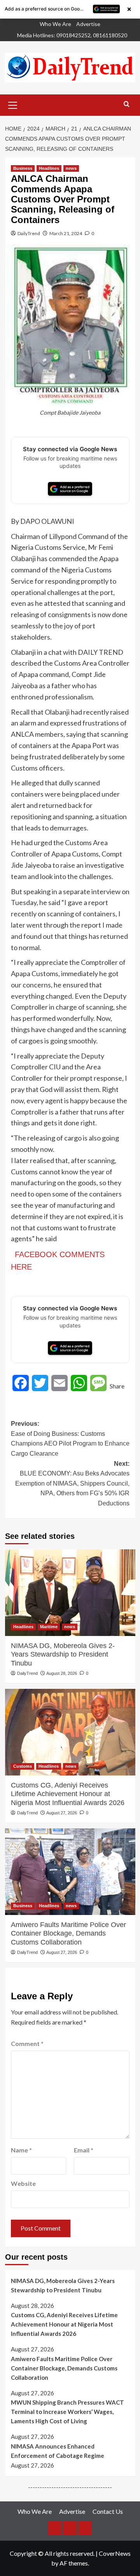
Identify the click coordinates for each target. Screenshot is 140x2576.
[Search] (127, 104)
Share (117, 1386)
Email (84, 2150)
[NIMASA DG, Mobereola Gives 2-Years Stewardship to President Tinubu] (70, 1593)
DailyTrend (29, 233)
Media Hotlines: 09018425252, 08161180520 (72, 35)
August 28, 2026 (62, 1673)
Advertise (88, 24)
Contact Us (108, 2511)
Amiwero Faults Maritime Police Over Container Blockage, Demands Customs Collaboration (68, 1933)
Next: (72, 1483)
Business (23, 168)
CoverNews (115, 2553)
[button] (13, 104)
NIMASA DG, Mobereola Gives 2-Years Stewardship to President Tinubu (63, 1654)
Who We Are (55, 24)
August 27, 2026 (62, 1813)
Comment (27, 2043)
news (71, 168)
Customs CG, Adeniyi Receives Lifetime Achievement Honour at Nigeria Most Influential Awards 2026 (68, 1794)
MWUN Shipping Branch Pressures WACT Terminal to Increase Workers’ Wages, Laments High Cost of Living (67, 2412)
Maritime (49, 1627)
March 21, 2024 (66, 233)
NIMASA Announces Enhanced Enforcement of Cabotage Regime (58, 2451)
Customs (23, 1766)
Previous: (70, 1439)
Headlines (49, 168)
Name (21, 2150)
